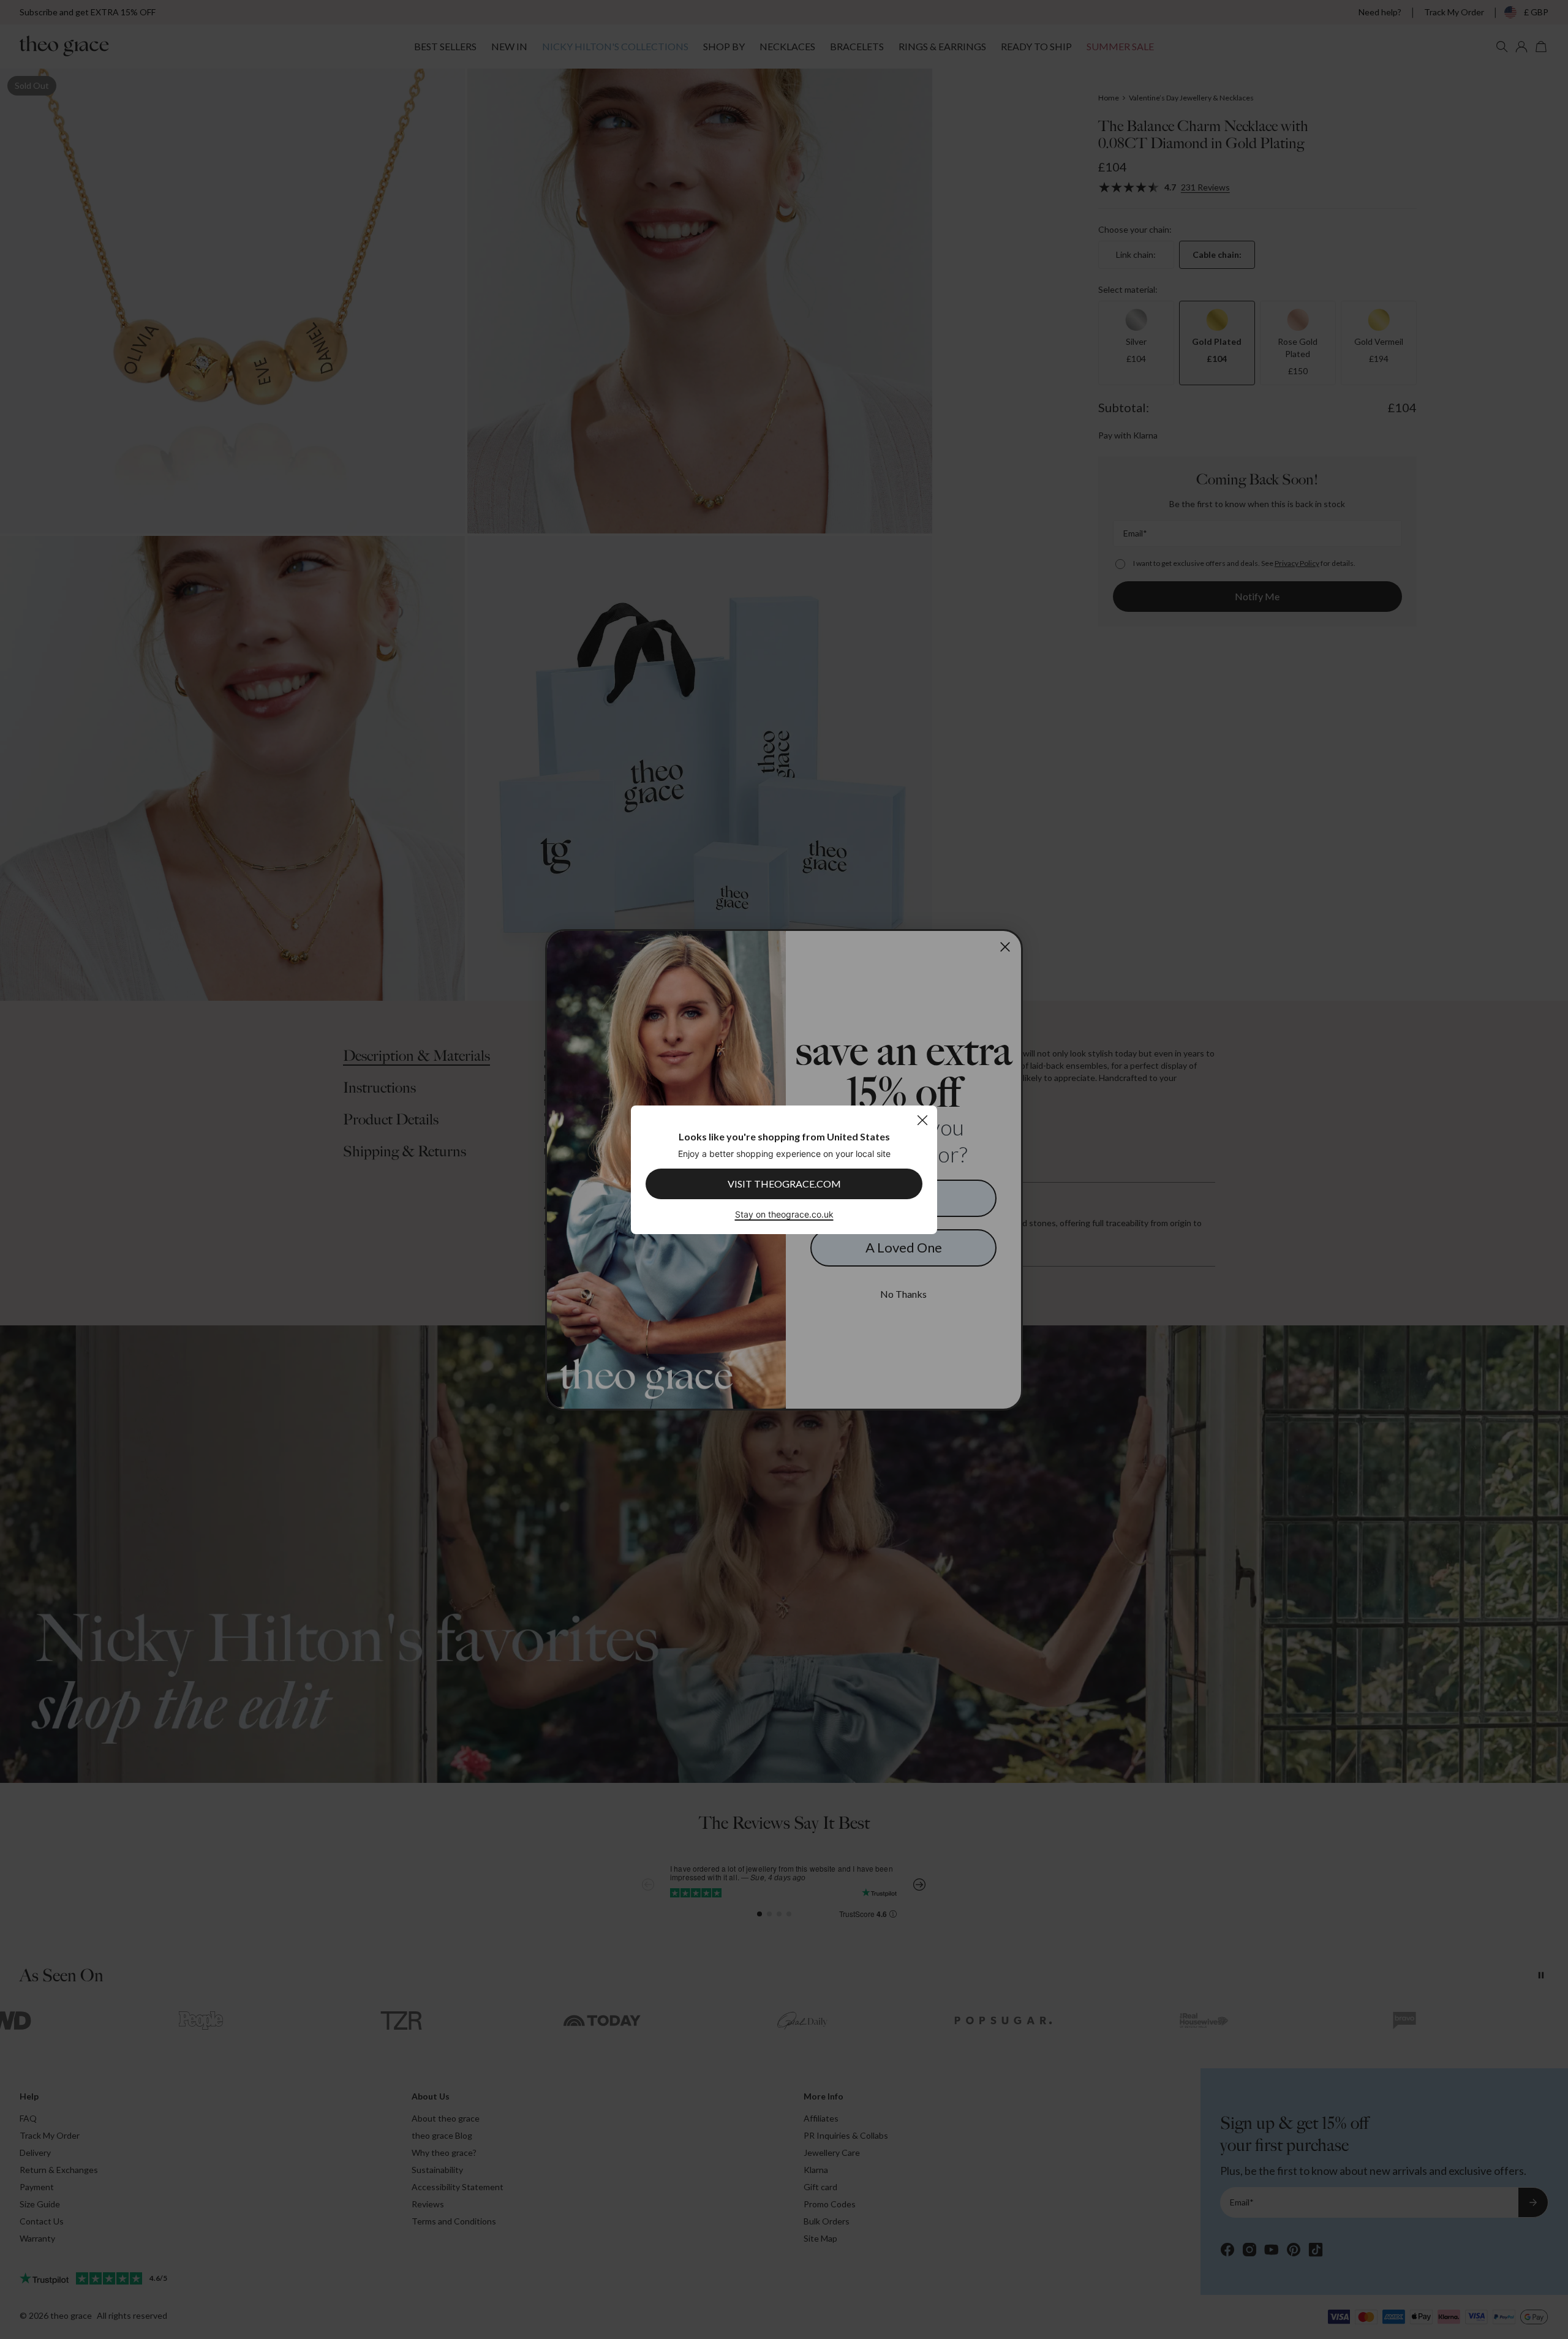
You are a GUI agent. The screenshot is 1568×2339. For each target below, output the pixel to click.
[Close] (922, 1120)
